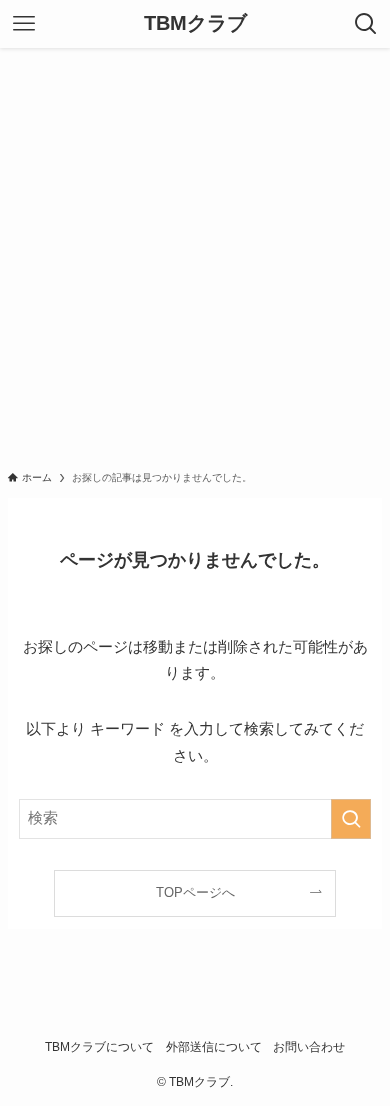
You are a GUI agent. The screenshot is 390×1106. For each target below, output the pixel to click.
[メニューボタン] (24, 24)
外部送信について (214, 1046)
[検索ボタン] (366, 24)
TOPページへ (195, 892)
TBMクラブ (195, 24)
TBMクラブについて (99, 1046)
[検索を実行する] (351, 819)
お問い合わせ (309, 1046)
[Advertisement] (195, 253)
